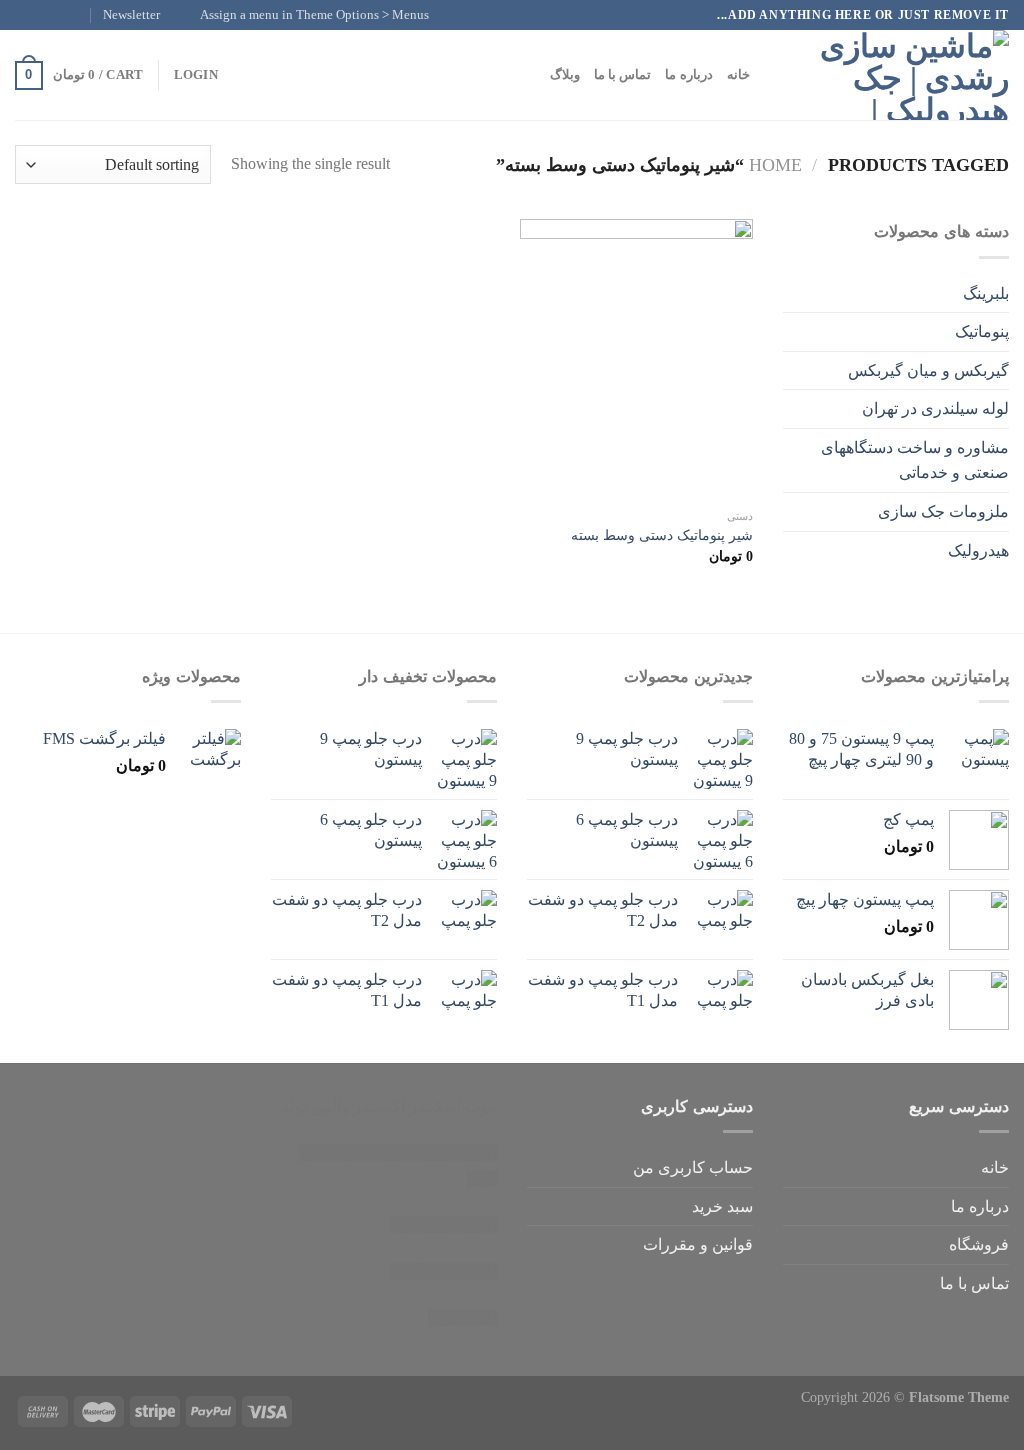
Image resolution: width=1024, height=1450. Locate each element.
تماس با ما (623, 75)
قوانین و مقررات (698, 1244)
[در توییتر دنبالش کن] (44, 15)
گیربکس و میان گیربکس (928, 370)
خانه (738, 75)
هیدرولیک (978, 550)
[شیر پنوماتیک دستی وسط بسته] (636, 358)
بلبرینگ (986, 293)
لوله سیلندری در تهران (935, 408)
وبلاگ (565, 75)
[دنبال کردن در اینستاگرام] (63, 15)
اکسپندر (379, 1106)
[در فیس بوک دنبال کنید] (82, 15)
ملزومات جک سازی (943, 511)
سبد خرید (722, 1206)
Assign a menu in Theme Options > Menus (314, 15)
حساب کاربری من (693, 1167)
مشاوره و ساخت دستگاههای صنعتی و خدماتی (915, 460)
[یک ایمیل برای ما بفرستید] (25, 15)
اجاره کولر (380, 1152)
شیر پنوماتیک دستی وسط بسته (662, 535)
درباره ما (688, 75)
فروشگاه (979, 1244)
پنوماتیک (982, 331)
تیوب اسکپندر (453, 1106)
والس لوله (315, 1106)
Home (775, 165)
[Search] (771, 75)
